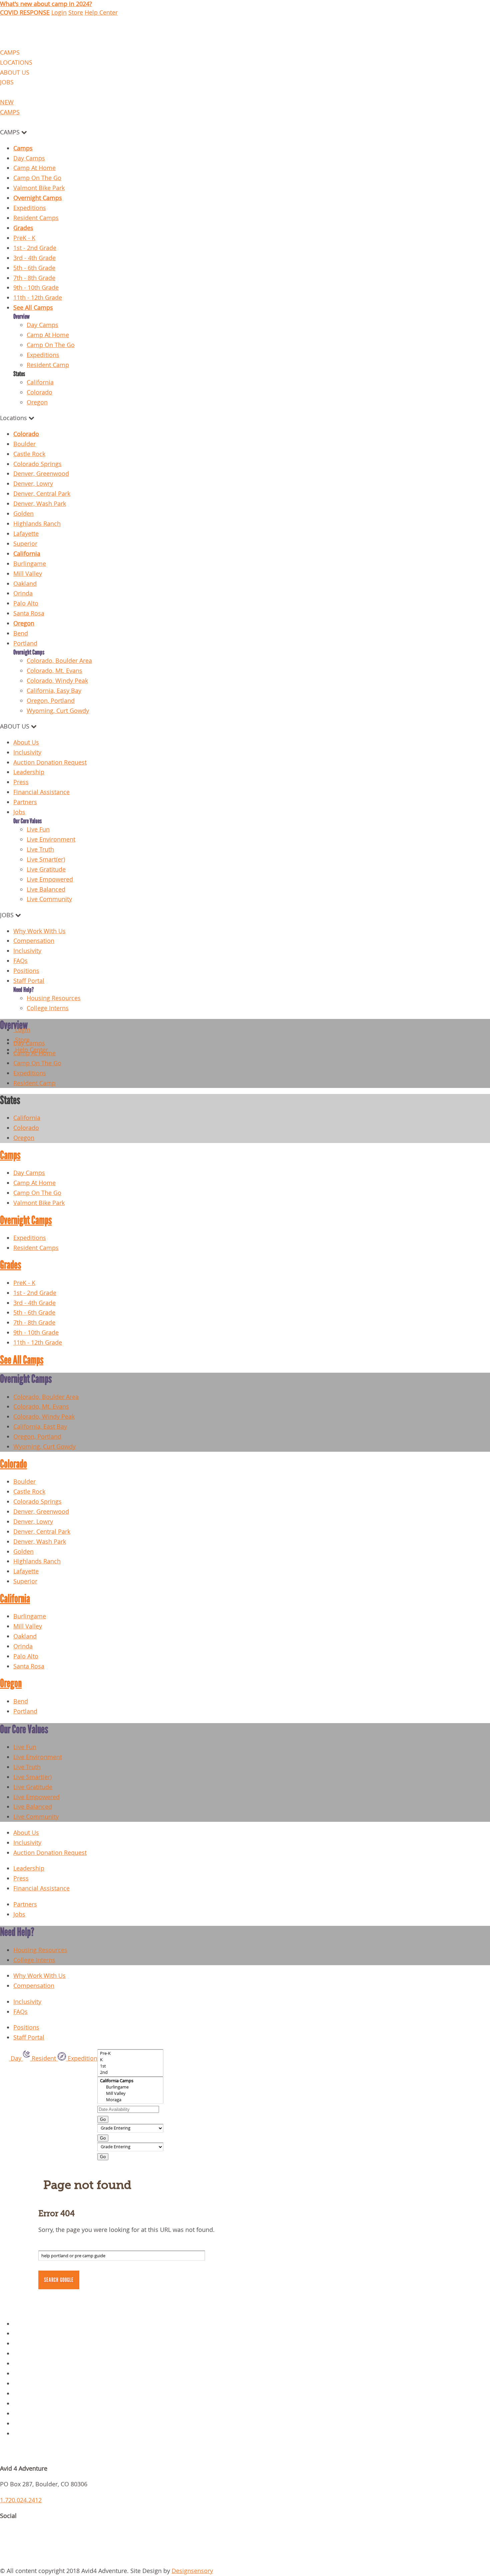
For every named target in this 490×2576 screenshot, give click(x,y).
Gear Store (28, 2363)
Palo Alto (26, 603)
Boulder (24, 444)
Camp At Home (34, 168)
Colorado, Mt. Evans (54, 671)
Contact (24, 2353)
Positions (26, 971)
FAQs (20, 961)
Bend (21, 633)
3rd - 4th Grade (34, 258)
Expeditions (30, 208)
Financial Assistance (41, 792)
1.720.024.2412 (21, 2500)
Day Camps (29, 158)
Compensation (34, 941)
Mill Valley (28, 574)
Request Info (31, 2433)
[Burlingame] (130, 2087)
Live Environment (51, 839)
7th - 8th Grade (34, 278)
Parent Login (31, 2413)
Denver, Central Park (42, 494)
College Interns (48, 1008)
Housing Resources (54, 998)
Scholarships (31, 2423)
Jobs (19, 812)
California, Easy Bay (54, 691)
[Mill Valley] (130, 2093)
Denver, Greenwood (41, 474)
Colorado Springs (37, 464)
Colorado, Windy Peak (57, 681)
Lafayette (26, 534)
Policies (24, 2333)
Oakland (25, 584)
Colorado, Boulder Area (59, 661)
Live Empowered (50, 879)
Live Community (49, 899)
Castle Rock (29, 454)
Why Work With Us (39, 931)
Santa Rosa (29, 613)
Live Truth (40, 849)
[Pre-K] (130, 2053)
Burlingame (30, 564)
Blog (20, 2373)
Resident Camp (48, 365)
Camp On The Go (37, 178)
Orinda (23, 593)
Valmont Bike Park (39, 188)
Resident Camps (36, 218)
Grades (23, 228)
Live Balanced (46, 889)
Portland (25, 643)
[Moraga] (130, 2100)
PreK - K (24, 238)
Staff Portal (29, 981)
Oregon (37, 402)
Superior (25, 544)
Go (103, 2119)
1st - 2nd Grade (35, 248)
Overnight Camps (38, 198)
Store (76, 13)
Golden (23, 514)
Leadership (29, 772)
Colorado (39, 392)
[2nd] (130, 2072)
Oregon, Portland (51, 701)
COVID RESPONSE (25, 13)
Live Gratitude (46, 869)
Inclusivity (27, 752)
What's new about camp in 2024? (46, 4)
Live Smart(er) (46, 859)
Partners (25, 802)
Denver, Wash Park (40, 504)
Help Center (101, 13)
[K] (130, 2060)
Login (59, 13)
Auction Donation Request (50, 762)
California (40, 382)
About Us (26, 742)
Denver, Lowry (33, 484)
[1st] (130, 2066)
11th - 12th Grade (38, 298)
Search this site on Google (62, 2246)
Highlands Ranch (37, 524)
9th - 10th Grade (36, 288)
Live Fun (38, 829)
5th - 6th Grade (34, 268)
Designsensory (192, 2571)
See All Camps (33, 308)
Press (21, 782)
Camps (23, 148)
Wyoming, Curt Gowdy (58, 711)
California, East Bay (40, 1427)
